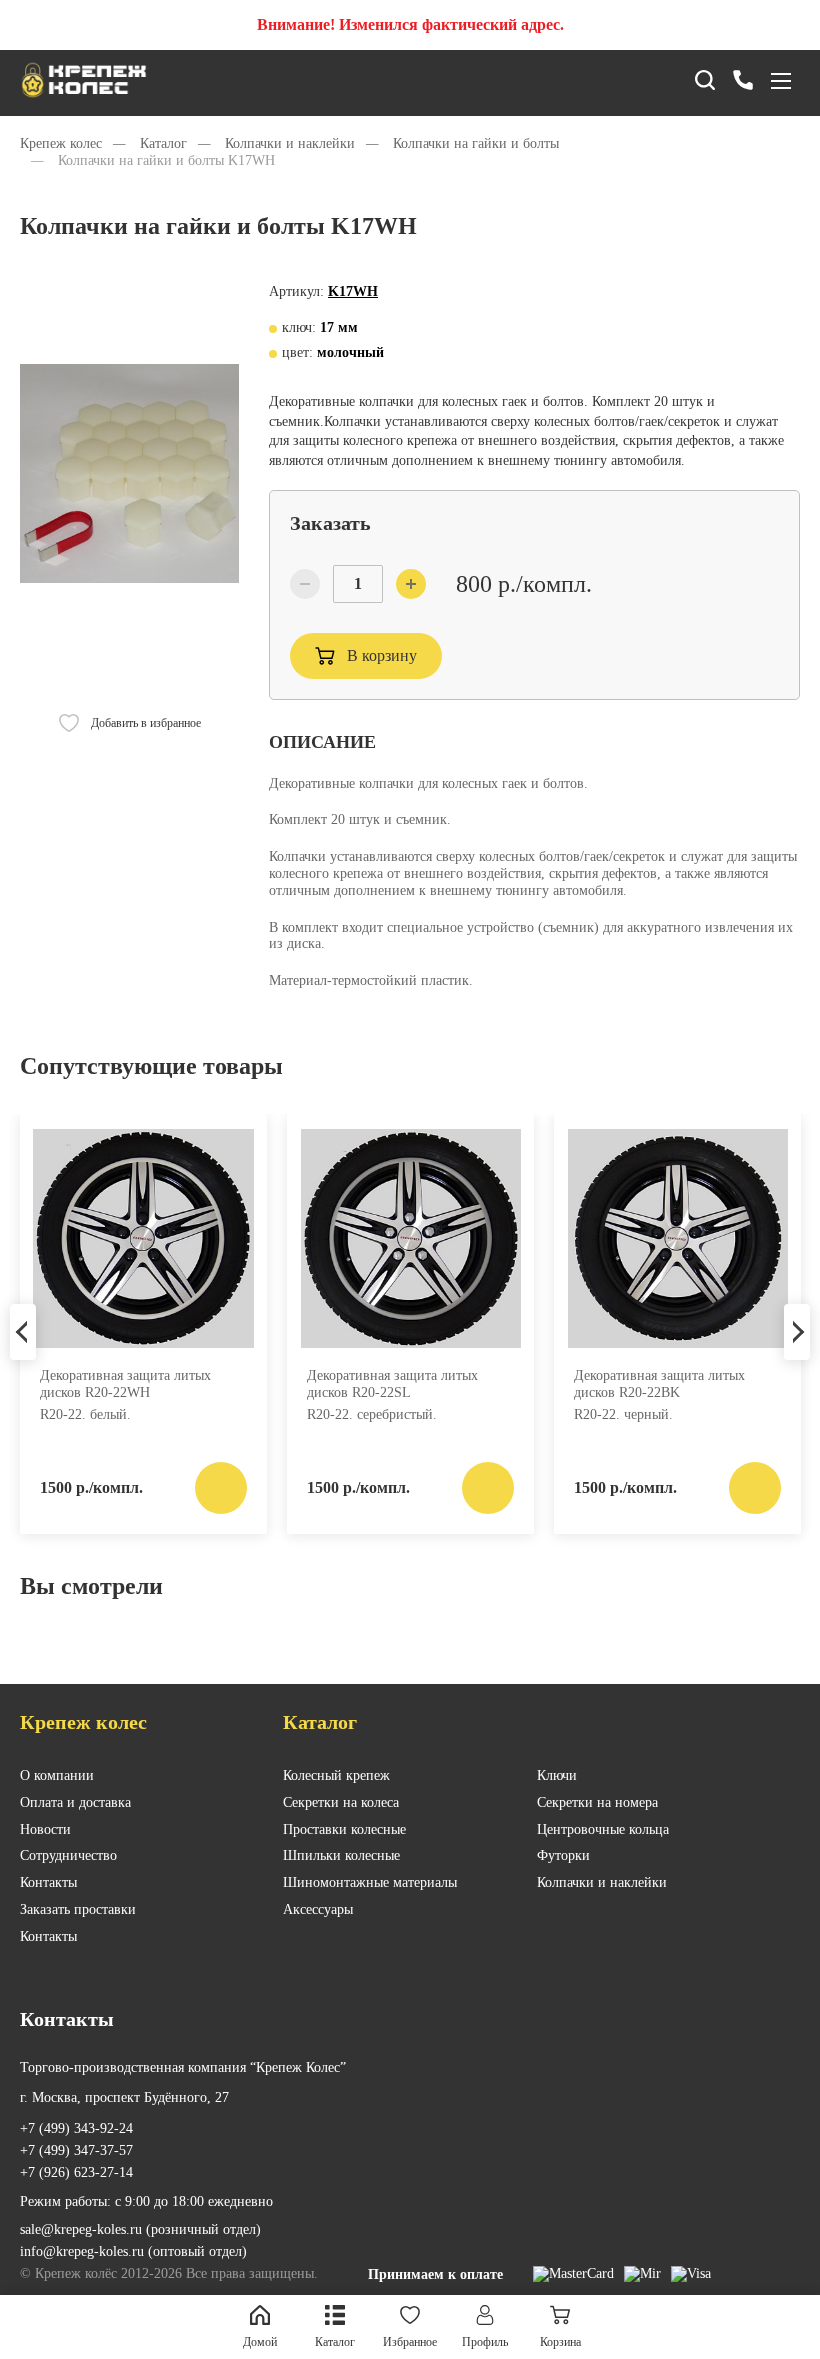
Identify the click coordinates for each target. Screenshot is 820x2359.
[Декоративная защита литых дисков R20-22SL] (410, 1239)
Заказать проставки (78, 1909)
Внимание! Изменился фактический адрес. (410, 24)
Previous (23, 1332)
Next (797, 1332)
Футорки (563, 1855)
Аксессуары (318, 1909)
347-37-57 (76, 2150)
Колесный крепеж (336, 1775)
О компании (57, 1775)
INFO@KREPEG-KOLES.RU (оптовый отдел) (133, 2251)
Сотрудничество (68, 1855)
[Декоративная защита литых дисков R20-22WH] (143, 1239)
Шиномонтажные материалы (370, 1882)
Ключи (557, 1775)
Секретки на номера (597, 1802)
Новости (45, 1829)
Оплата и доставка (75, 1802)
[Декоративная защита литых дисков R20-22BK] (677, 1239)
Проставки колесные (344, 1829)
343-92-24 (76, 2128)
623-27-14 (76, 2172)
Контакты (48, 1882)
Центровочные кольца (603, 1829)
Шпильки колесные (341, 1855)
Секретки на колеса (341, 1802)
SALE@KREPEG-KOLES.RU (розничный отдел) (140, 2229)
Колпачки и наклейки (602, 1882)
